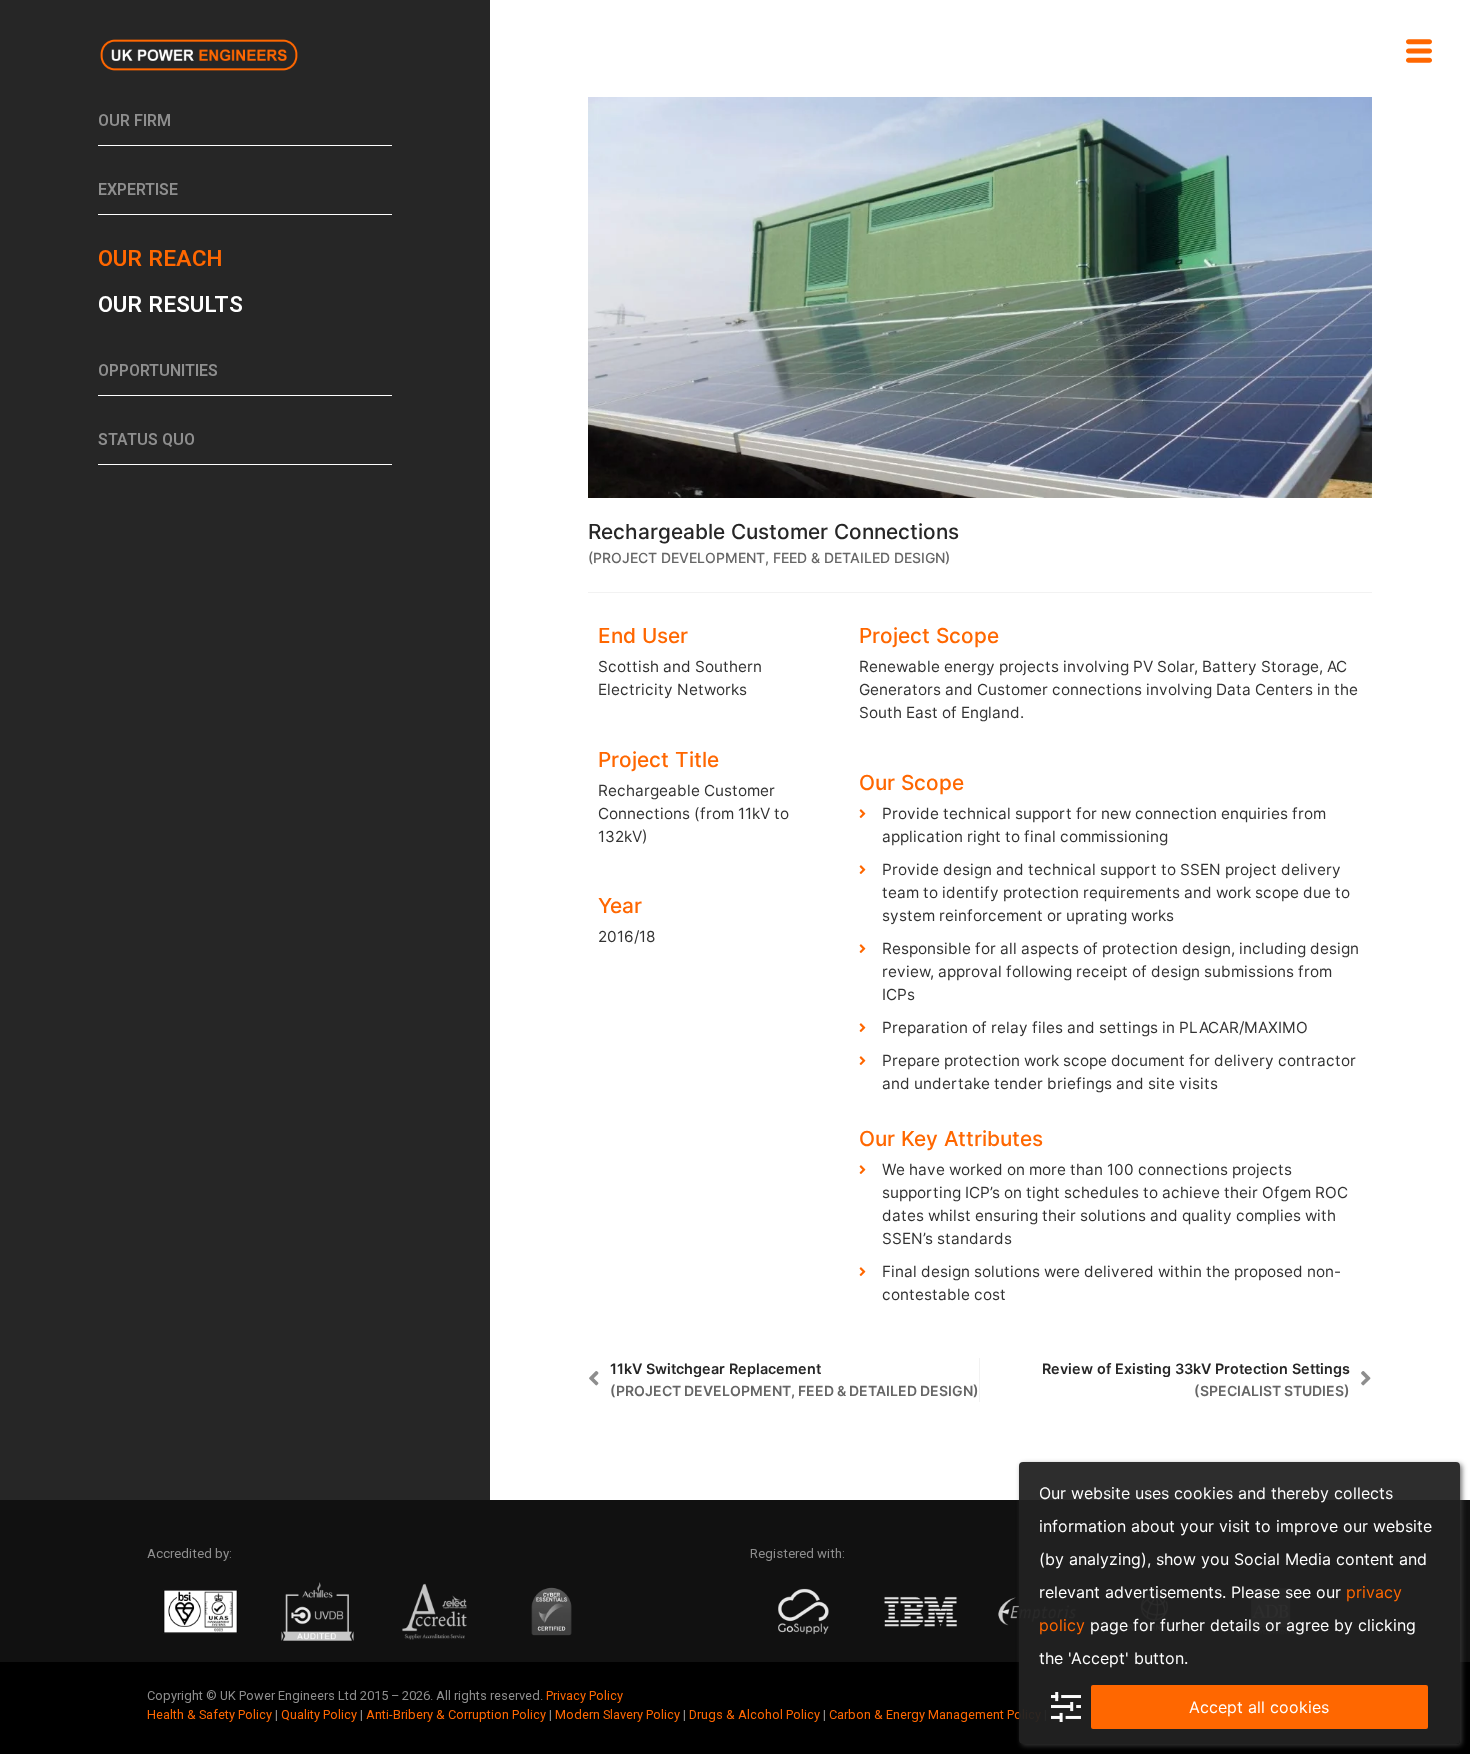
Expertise (138, 189)
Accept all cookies (1259, 1707)
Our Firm (134, 120)
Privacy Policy (584, 1695)
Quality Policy (319, 1714)
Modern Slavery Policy (617, 1714)
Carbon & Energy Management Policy (935, 1714)
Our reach (160, 258)
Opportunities (158, 370)
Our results (170, 304)
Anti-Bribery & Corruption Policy (456, 1714)
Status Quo (146, 439)
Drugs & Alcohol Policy (754, 1714)
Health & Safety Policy (209, 1714)
